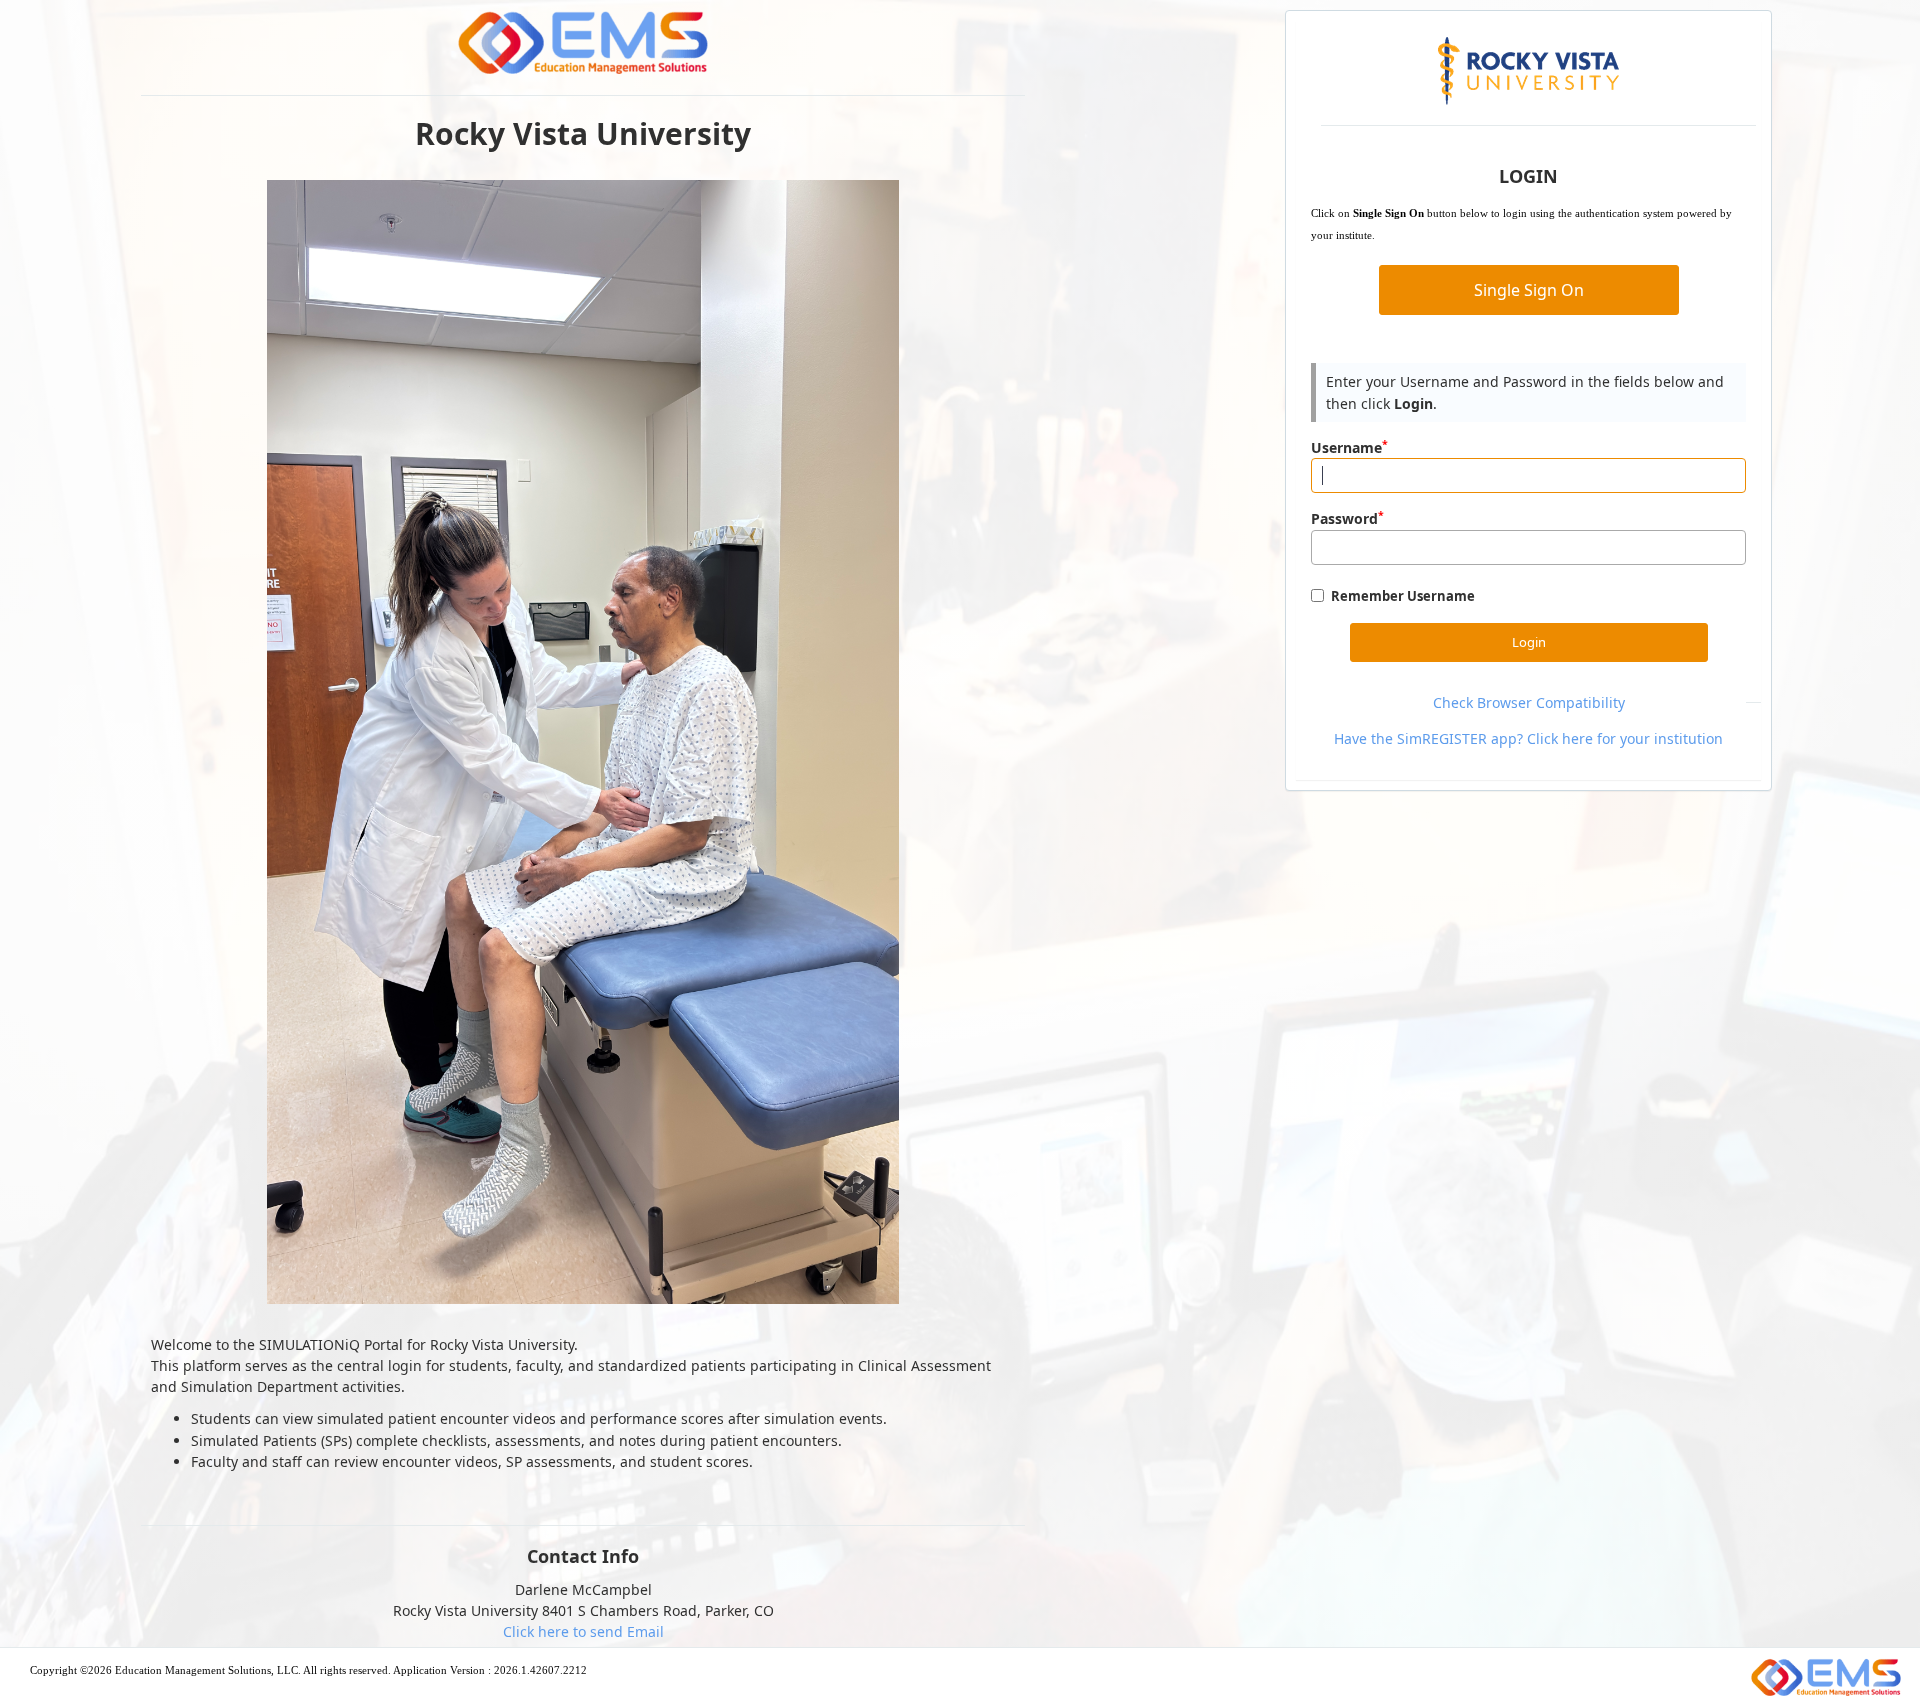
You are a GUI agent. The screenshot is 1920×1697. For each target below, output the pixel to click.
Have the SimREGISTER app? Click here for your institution (1528, 738)
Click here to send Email (583, 1631)
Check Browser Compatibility (1529, 702)
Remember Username (1403, 596)
